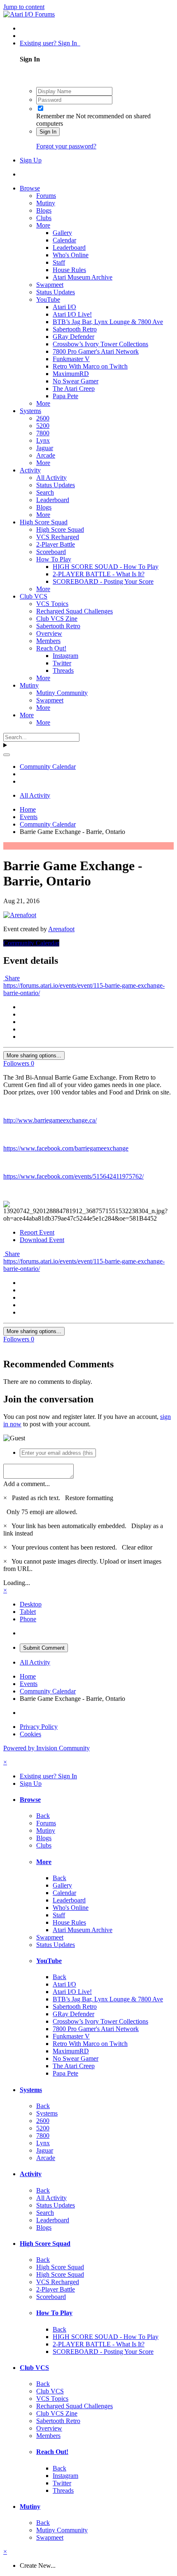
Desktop (31, 1604)
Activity (30, 470)
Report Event (37, 1232)
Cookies (30, 1734)
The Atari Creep (74, 389)
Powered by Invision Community (47, 1748)
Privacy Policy (39, 1727)
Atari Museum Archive (83, 277)
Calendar (64, 240)
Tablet (28, 1612)
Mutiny (46, 203)
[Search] (7, 755)
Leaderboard (69, 248)
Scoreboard (51, 552)
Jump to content (24, 7)
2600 (43, 418)
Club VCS (34, 596)
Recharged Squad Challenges (75, 611)
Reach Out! (51, 648)
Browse (30, 188)
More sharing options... (34, 1056)
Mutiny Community (62, 693)
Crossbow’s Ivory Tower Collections (100, 344)
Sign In (48, 132)
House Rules (69, 270)
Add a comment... (27, 1484)
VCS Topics (52, 604)
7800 (43, 433)
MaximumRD (71, 374)
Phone (28, 1619)
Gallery (62, 233)
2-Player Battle (56, 544)
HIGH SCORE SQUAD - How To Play (106, 567)
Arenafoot (61, 929)
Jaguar (45, 448)
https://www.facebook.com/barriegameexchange (66, 1148)
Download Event (42, 1240)
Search (45, 492)
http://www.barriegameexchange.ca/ (50, 1120)
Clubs (44, 218)
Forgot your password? (66, 146)
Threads (63, 670)
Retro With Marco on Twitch (90, 366)
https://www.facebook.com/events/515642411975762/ (73, 1176)
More (43, 225)
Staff (59, 262)
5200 (43, 426)
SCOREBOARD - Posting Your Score (103, 581)
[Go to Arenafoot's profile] (20, 915)
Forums (46, 196)
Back (43, 1816)
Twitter (62, 663)
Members (48, 641)
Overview (49, 633)
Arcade (46, 455)
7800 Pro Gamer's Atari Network (96, 351)
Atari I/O (64, 307)
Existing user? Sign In (50, 43)
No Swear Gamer (76, 381)
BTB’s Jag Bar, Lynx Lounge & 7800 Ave (108, 322)
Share (12, 978)
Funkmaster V (71, 359)
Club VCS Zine (57, 619)
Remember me (55, 116)
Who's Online (71, 255)
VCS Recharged (58, 537)
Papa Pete (65, 396)
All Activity (51, 478)
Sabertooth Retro (75, 329)
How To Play (54, 559)
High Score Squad (44, 522)
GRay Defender (73, 337)
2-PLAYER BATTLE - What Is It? (99, 574)
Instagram (65, 656)
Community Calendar (31, 943)
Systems (30, 411)
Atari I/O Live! (72, 314)
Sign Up (31, 160)
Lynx (43, 440)
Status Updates (56, 292)
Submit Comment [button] (44, 1648)
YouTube (48, 299)
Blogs (44, 210)
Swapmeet (50, 285)
